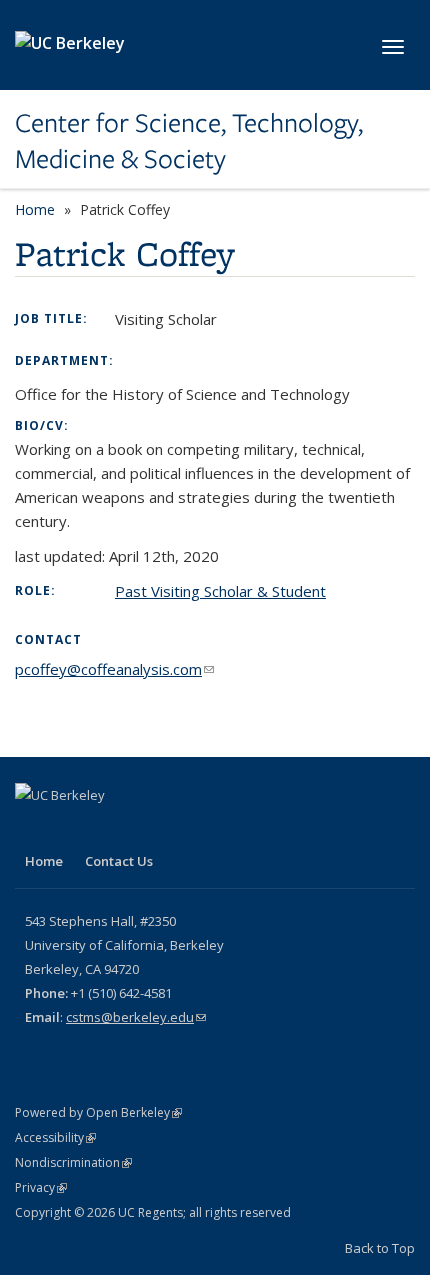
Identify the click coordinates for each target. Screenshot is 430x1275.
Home (35, 209)
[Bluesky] (111, 829)
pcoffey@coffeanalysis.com (114, 669)
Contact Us (119, 861)
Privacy (41, 1187)
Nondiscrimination (73, 1162)
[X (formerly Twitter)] (33, 829)
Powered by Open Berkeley (98, 1112)
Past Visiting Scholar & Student (220, 591)
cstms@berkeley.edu (136, 1017)
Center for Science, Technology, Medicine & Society (189, 141)
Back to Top (380, 1248)
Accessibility (55, 1137)
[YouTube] (72, 829)
